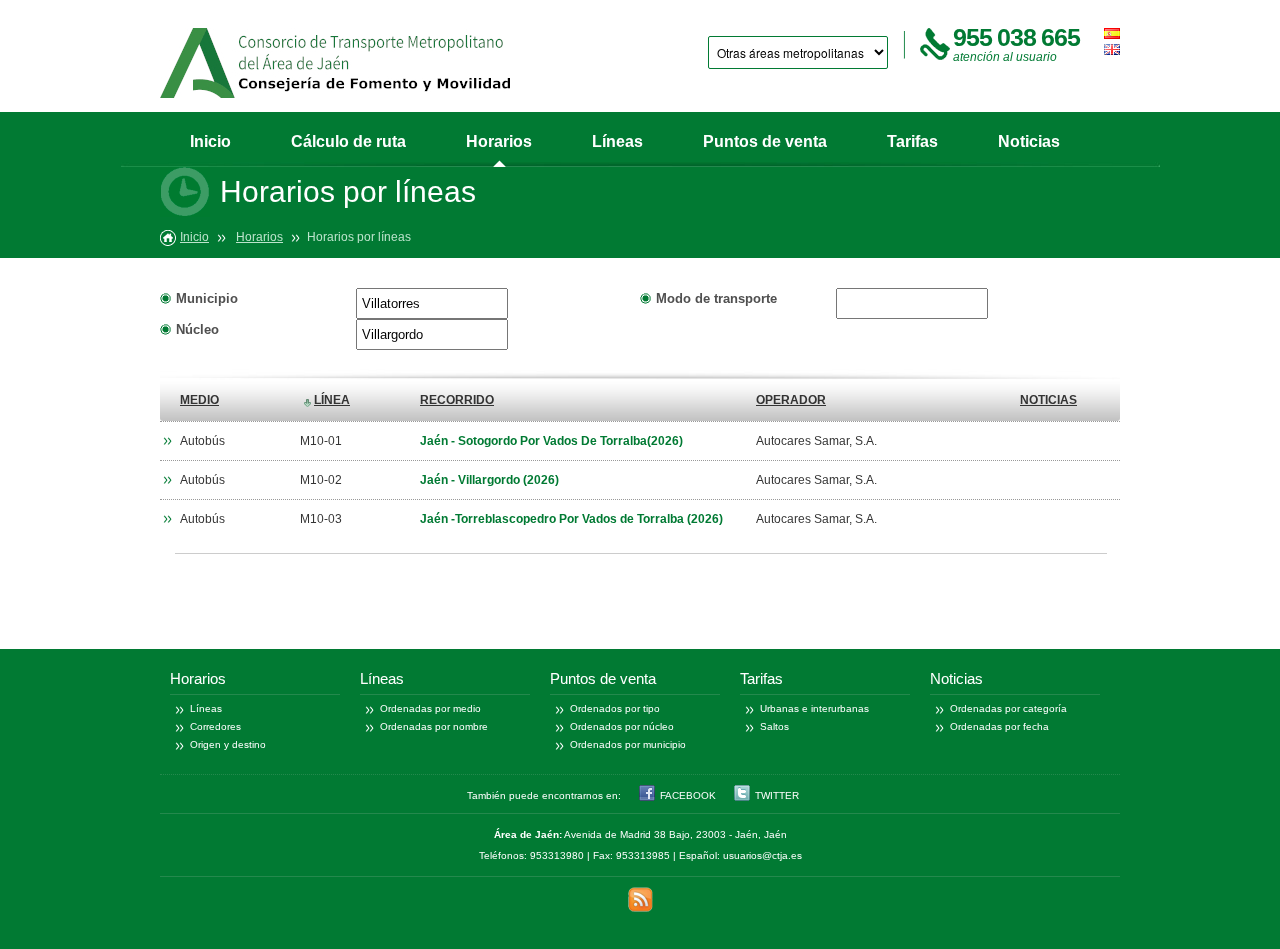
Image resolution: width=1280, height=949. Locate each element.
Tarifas (912, 141)
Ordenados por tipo (615, 708)
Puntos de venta (765, 141)
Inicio (210, 141)
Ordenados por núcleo (622, 726)
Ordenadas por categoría (1008, 708)
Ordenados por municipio (628, 744)
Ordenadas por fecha (999, 726)
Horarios (499, 141)
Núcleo (197, 329)
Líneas (617, 141)
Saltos (774, 726)
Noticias (1029, 141)
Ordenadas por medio (430, 708)
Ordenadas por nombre (434, 726)
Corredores (215, 726)
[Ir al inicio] (335, 63)
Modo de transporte (716, 298)
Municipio (207, 298)
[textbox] (432, 303)
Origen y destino (228, 744)
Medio (199, 400)
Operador (791, 400)
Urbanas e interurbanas (814, 708)
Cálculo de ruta (348, 141)
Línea (332, 400)
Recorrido (457, 400)
